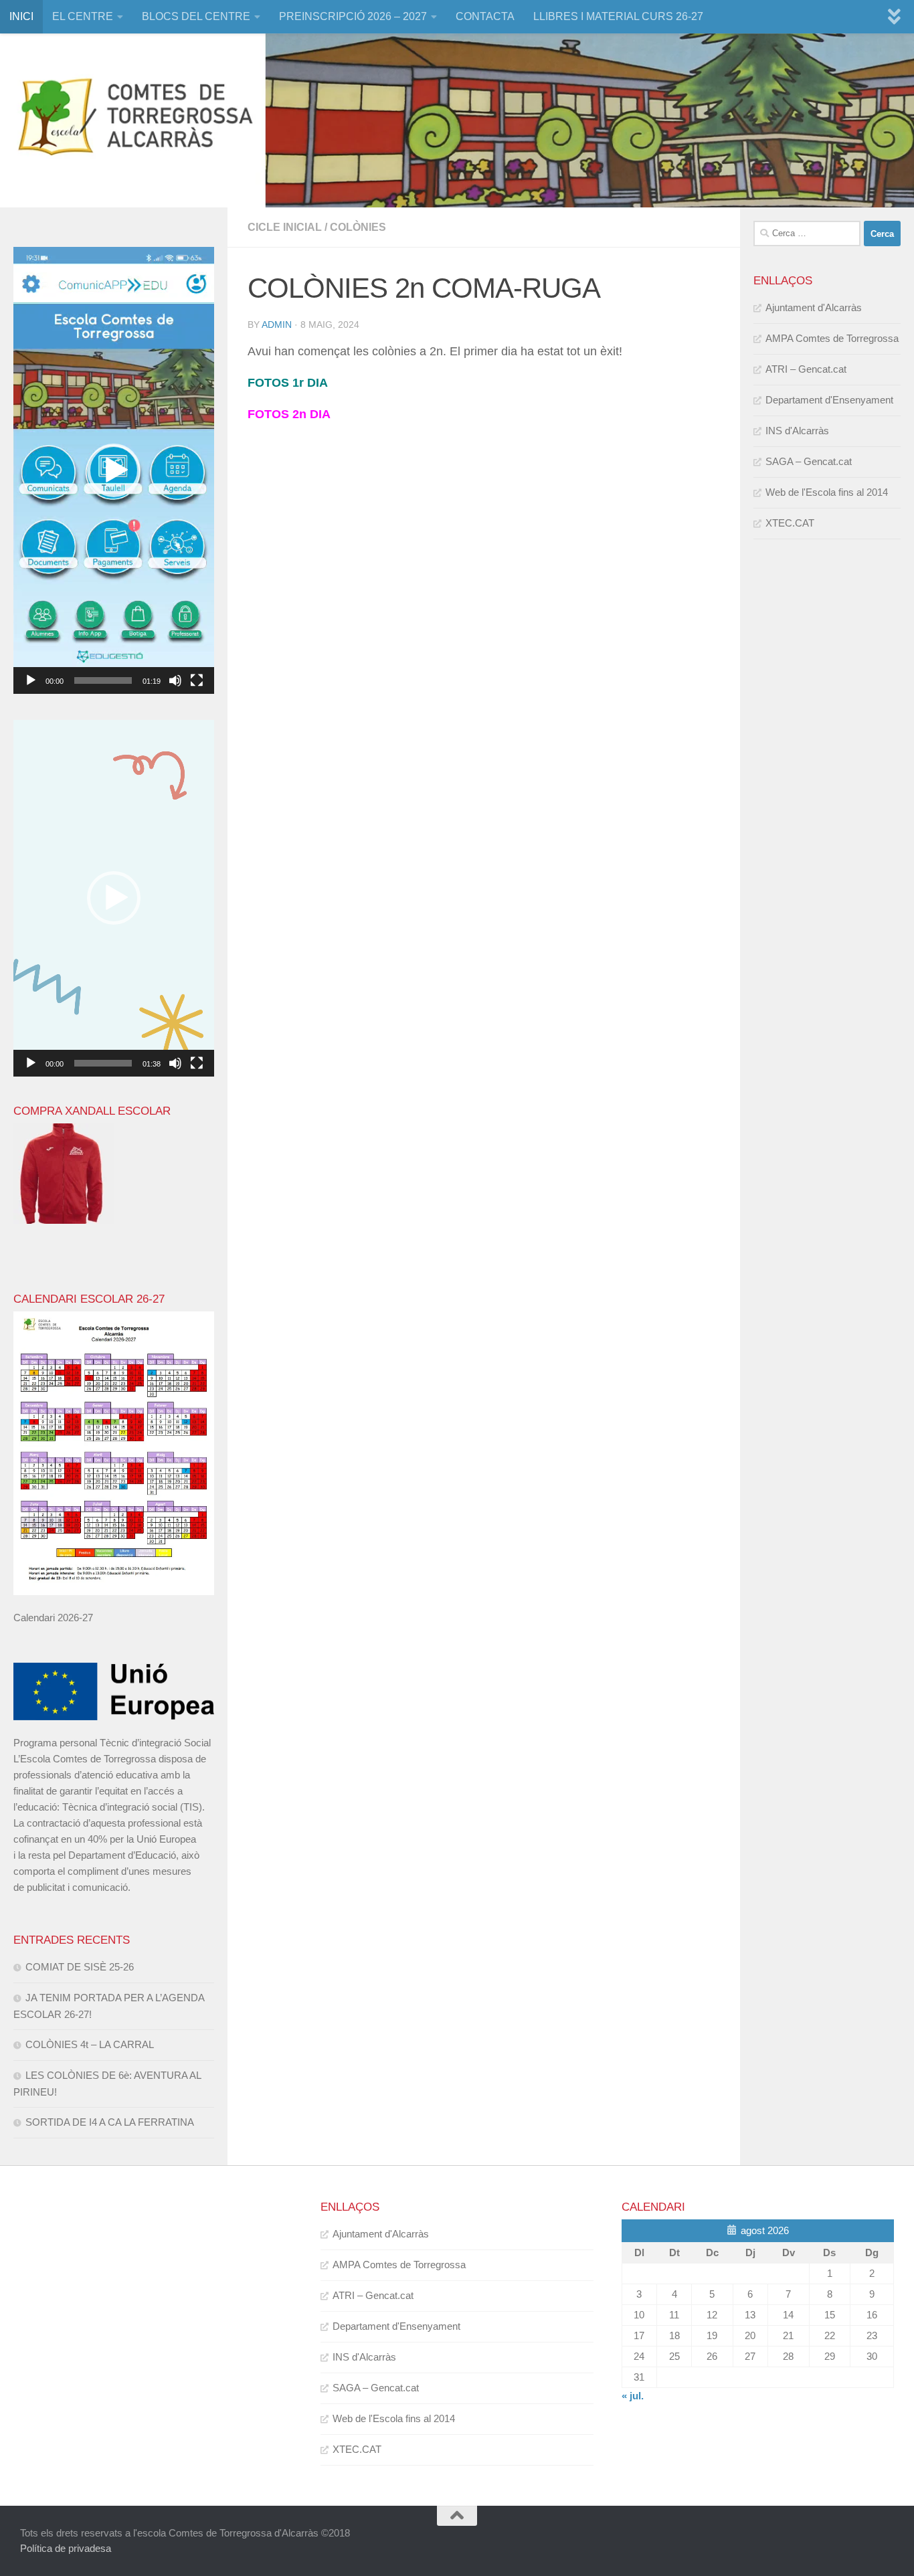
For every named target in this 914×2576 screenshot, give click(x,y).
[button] (114, 470)
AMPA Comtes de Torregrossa (832, 338)
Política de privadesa (66, 2548)
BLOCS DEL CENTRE (196, 16)
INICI (21, 16)
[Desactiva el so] (175, 680)
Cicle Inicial (285, 227)
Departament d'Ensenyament (829, 400)
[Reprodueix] (31, 680)
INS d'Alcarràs (797, 431)
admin (277, 325)
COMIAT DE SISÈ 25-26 (80, 1967)
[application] (114, 470)
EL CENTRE (83, 16)
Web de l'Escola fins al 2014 (827, 492)
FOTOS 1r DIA (288, 383)
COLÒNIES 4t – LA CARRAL (90, 2044)
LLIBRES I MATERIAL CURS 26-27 (618, 16)
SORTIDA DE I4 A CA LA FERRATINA (110, 2122)
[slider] (103, 680)
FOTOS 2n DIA (289, 414)
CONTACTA (485, 16)
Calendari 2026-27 (53, 1618)
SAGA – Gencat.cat (809, 461)
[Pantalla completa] (197, 680)
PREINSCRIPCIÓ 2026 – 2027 (353, 16)
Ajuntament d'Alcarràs (814, 307)
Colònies (358, 227)
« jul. (633, 2396)
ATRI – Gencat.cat (806, 369)
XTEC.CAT (790, 523)
